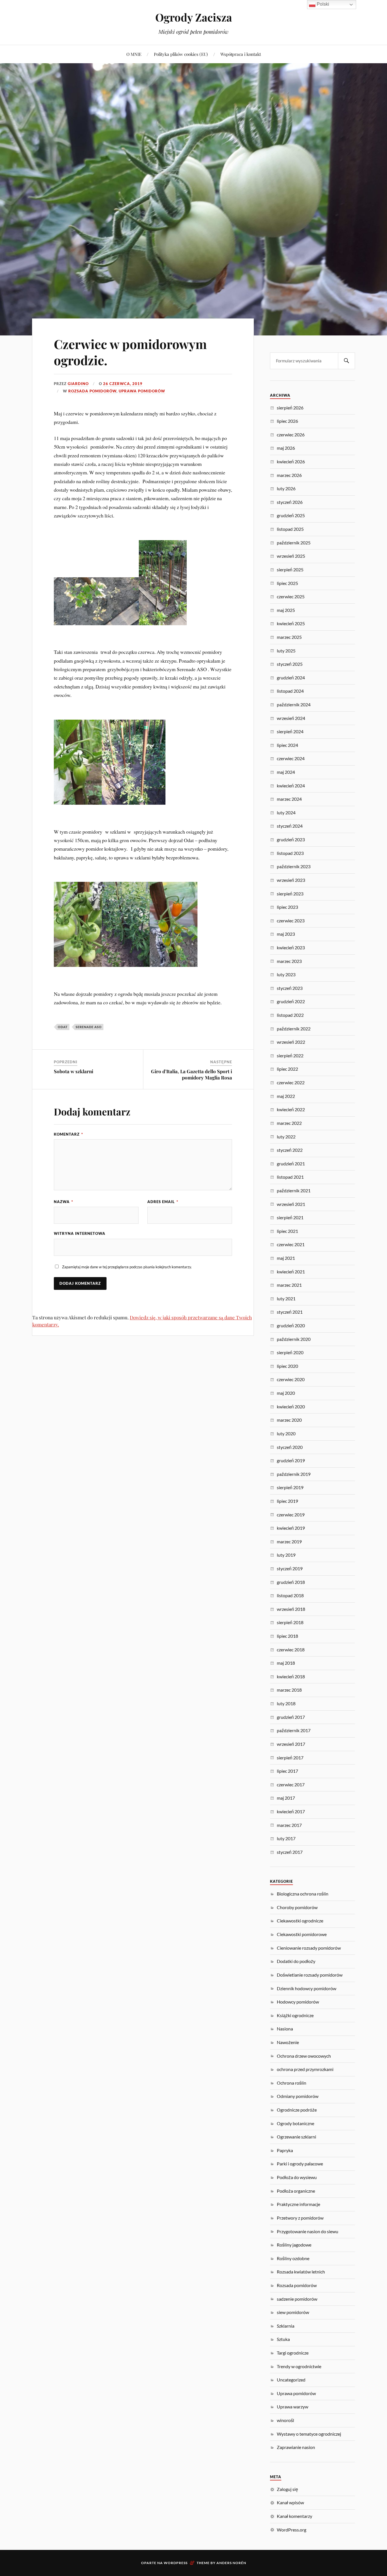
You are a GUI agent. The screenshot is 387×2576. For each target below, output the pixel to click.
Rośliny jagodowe (294, 2245)
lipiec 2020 (287, 1366)
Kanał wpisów (290, 2502)
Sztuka (283, 2339)
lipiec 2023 (287, 907)
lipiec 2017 (287, 1771)
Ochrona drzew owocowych (304, 2056)
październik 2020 (294, 1339)
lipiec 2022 (287, 1069)
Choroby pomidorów (297, 1907)
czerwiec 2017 (291, 1784)
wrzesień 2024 (291, 718)
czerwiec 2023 (291, 921)
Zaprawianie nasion (296, 2447)
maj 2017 (286, 1798)
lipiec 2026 (287, 421)
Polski (322, 4)
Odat (63, 1027)
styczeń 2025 (290, 664)
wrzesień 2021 (291, 1204)
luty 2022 (286, 1137)
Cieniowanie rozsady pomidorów (309, 1948)
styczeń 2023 (290, 988)
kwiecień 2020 (291, 1407)
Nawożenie (288, 2042)
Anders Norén (231, 2563)
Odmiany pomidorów (298, 2096)
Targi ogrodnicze (293, 2353)
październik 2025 (294, 543)
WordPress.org (292, 2530)
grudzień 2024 (291, 678)
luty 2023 (286, 974)
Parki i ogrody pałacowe (300, 2164)
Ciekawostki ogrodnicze (300, 1921)
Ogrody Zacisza (194, 17)
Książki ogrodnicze (295, 2015)
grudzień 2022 (291, 1001)
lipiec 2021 (287, 1231)
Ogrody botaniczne (295, 2123)
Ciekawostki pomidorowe (302, 1934)
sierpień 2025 (290, 569)
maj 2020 (286, 1393)
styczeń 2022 (290, 1150)
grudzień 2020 (291, 1325)
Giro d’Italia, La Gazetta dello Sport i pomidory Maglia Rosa (192, 1074)
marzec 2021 (289, 1285)
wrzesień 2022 (291, 1042)
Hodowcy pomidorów (298, 2002)
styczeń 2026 (290, 502)
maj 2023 (286, 934)
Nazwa (63, 1202)
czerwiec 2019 (291, 1515)
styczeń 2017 (290, 1852)
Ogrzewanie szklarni (296, 2137)
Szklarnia (286, 2326)
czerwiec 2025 (291, 596)
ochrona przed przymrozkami (305, 2069)
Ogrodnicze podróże (297, 2110)
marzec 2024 (289, 799)
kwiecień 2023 (291, 947)
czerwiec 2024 (291, 758)
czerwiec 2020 (291, 1379)
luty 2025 (286, 651)
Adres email (163, 1202)
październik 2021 (294, 1190)
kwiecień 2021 (291, 1272)
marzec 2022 (289, 1123)
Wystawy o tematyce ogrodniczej (309, 2434)
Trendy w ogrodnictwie (299, 2366)
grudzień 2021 (291, 1164)
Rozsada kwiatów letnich (301, 2272)
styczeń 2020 (290, 1447)
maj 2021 (286, 1258)
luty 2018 (286, 1703)
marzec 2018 (289, 1690)
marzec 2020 (289, 1420)
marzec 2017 (289, 1825)
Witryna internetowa (80, 1233)
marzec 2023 (289, 961)
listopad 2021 (290, 1177)
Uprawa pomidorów (142, 391)
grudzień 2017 (291, 1717)
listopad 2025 (290, 529)
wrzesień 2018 (291, 1609)
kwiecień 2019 (291, 1528)
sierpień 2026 (290, 408)
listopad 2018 (290, 1595)
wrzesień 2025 (291, 556)
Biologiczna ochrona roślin (303, 1894)
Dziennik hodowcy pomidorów (307, 1988)
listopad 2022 (290, 1015)
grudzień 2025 (291, 515)
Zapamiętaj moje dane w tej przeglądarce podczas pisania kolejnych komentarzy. (127, 1267)
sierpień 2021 (290, 1217)
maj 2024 (286, 772)
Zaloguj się (287, 2489)
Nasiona (285, 2029)
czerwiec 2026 (291, 435)
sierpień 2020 (290, 1352)
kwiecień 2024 (291, 786)
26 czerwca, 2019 (123, 384)
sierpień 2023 (290, 894)
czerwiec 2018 (291, 1650)
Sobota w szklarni (74, 1071)
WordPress (176, 2563)
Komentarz (68, 1134)
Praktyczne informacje (298, 2204)
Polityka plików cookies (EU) (181, 54)
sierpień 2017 (290, 1758)
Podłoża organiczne (296, 2191)
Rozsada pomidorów (92, 391)
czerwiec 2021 (291, 1244)
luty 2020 (286, 1433)
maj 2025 (286, 610)
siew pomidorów (293, 2312)
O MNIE (134, 54)
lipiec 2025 (287, 583)
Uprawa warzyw (293, 2407)
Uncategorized (291, 2380)
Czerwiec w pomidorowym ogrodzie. (130, 352)
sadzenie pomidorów (297, 2299)
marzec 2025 (289, 637)
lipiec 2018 (287, 1636)
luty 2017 (286, 1838)
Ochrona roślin (292, 2083)
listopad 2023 (290, 853)
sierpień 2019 (290, 1487)
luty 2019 (286, 1555)
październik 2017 (294, 1730)
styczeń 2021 (290, 1312)
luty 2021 (286, 1298)
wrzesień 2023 (291, 880)
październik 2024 (294, 704)
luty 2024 (286, 812)
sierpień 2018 (290, 1622)
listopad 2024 (290, 691)
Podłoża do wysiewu (297, 2177)
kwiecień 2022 (291, 1109)
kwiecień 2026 (291, 461)
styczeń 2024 (290, 826)
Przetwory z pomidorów (300, 2218)
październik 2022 (294, 1029)
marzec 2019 (289, 1541)
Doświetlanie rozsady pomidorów (310, 1975)
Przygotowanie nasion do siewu (308, 2231)
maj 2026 (286, 448)
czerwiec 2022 (291, 1082)
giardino (78, 384)
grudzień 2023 (291, 839)
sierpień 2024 (290, 731)
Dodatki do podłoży (296, 1961)
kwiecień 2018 (291, 1676)
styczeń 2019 (290, 1568)
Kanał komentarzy (294, 2516)
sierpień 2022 (290, 1055)
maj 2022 (286, 1096)
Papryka (285, 2150)
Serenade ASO (89, 1027)
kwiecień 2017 (291, 1811)
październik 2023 (294, 866)
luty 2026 (286, 488)
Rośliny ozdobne (293, 2258)
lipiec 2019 (287, 1501)
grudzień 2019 (291, 1460)
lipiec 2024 (287, 745)
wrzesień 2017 (291, 1744)
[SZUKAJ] (346, 361)
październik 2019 (294, 1474)
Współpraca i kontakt (241, 54)
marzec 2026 (289, 475)
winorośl (285, 2420)
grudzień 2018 (291, 1582)
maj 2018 (286, 1663)
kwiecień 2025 (291, 623)
